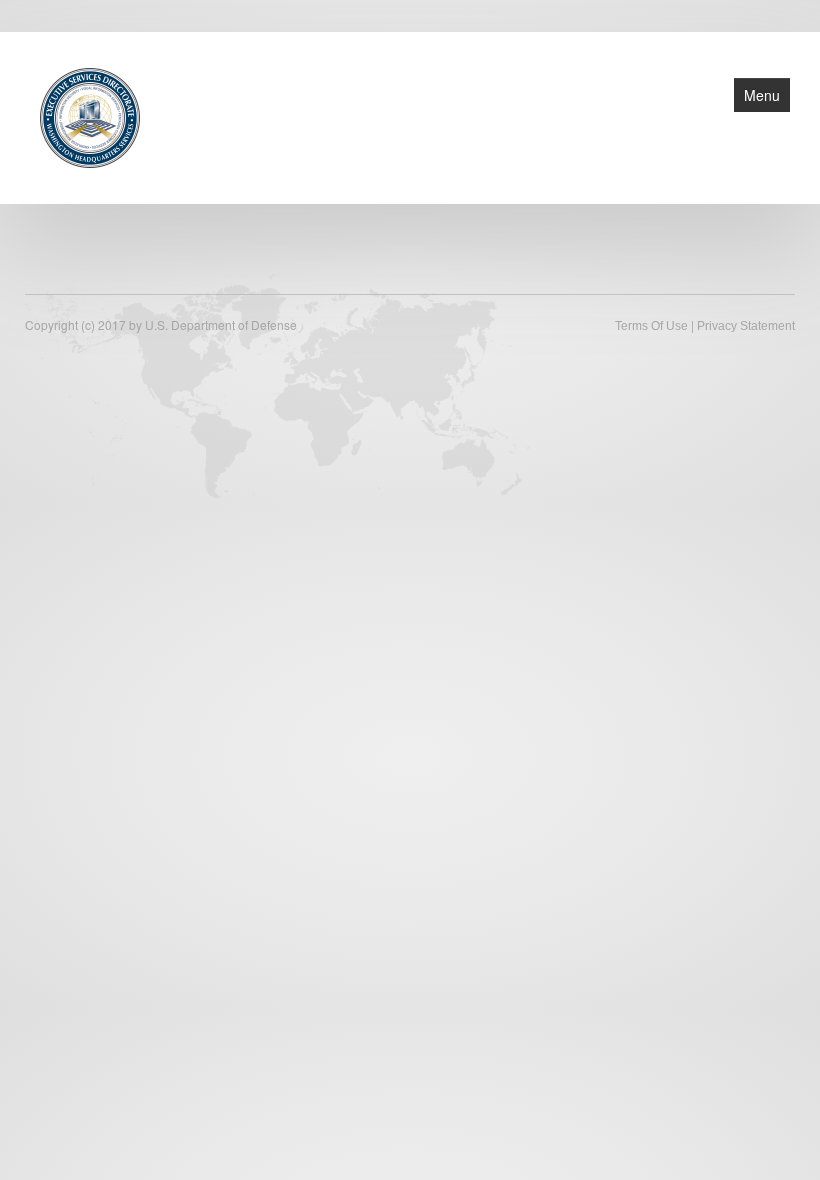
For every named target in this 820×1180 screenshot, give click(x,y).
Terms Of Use (651, 326)
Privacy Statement (746, 326)
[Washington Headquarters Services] (90, 116)
